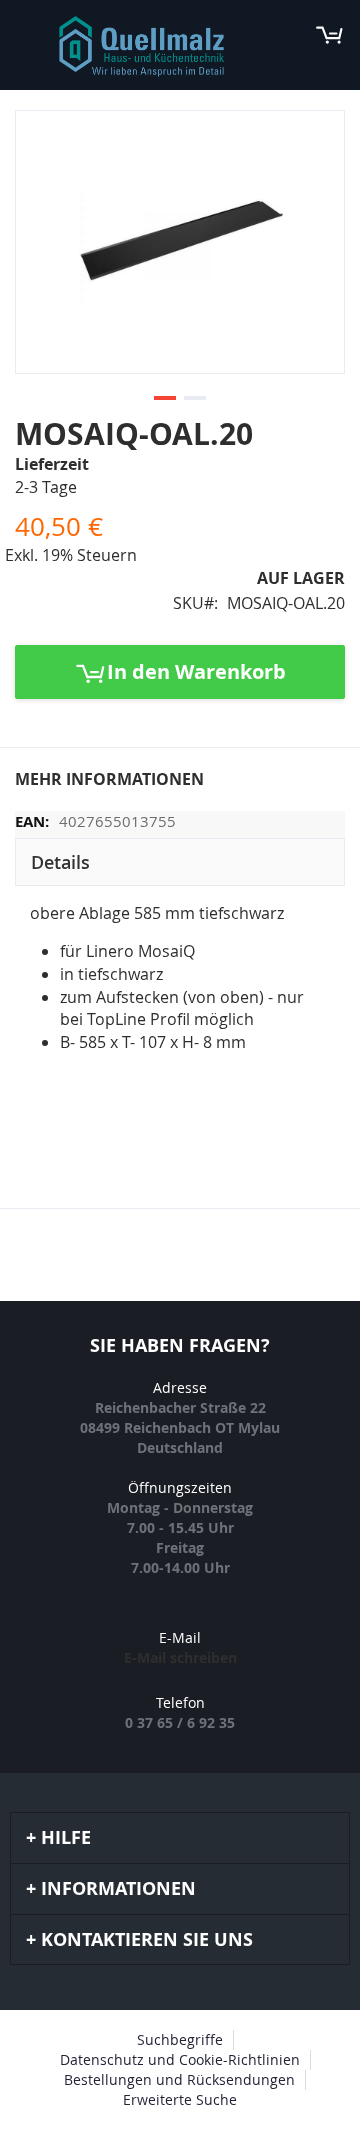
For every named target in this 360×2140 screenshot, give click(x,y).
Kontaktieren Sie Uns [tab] (147, 1939)
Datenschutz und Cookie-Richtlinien (180, 2059)
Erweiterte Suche (180, 2099)
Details (60, 862)
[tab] (180, 862)
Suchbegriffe (180, 2039)
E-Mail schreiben (180, 1657)
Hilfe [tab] (66, 1837)
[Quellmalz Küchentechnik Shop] (141, 46)
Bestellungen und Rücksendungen (179, 2079)
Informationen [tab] (118, 1888)
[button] (165, 399)
